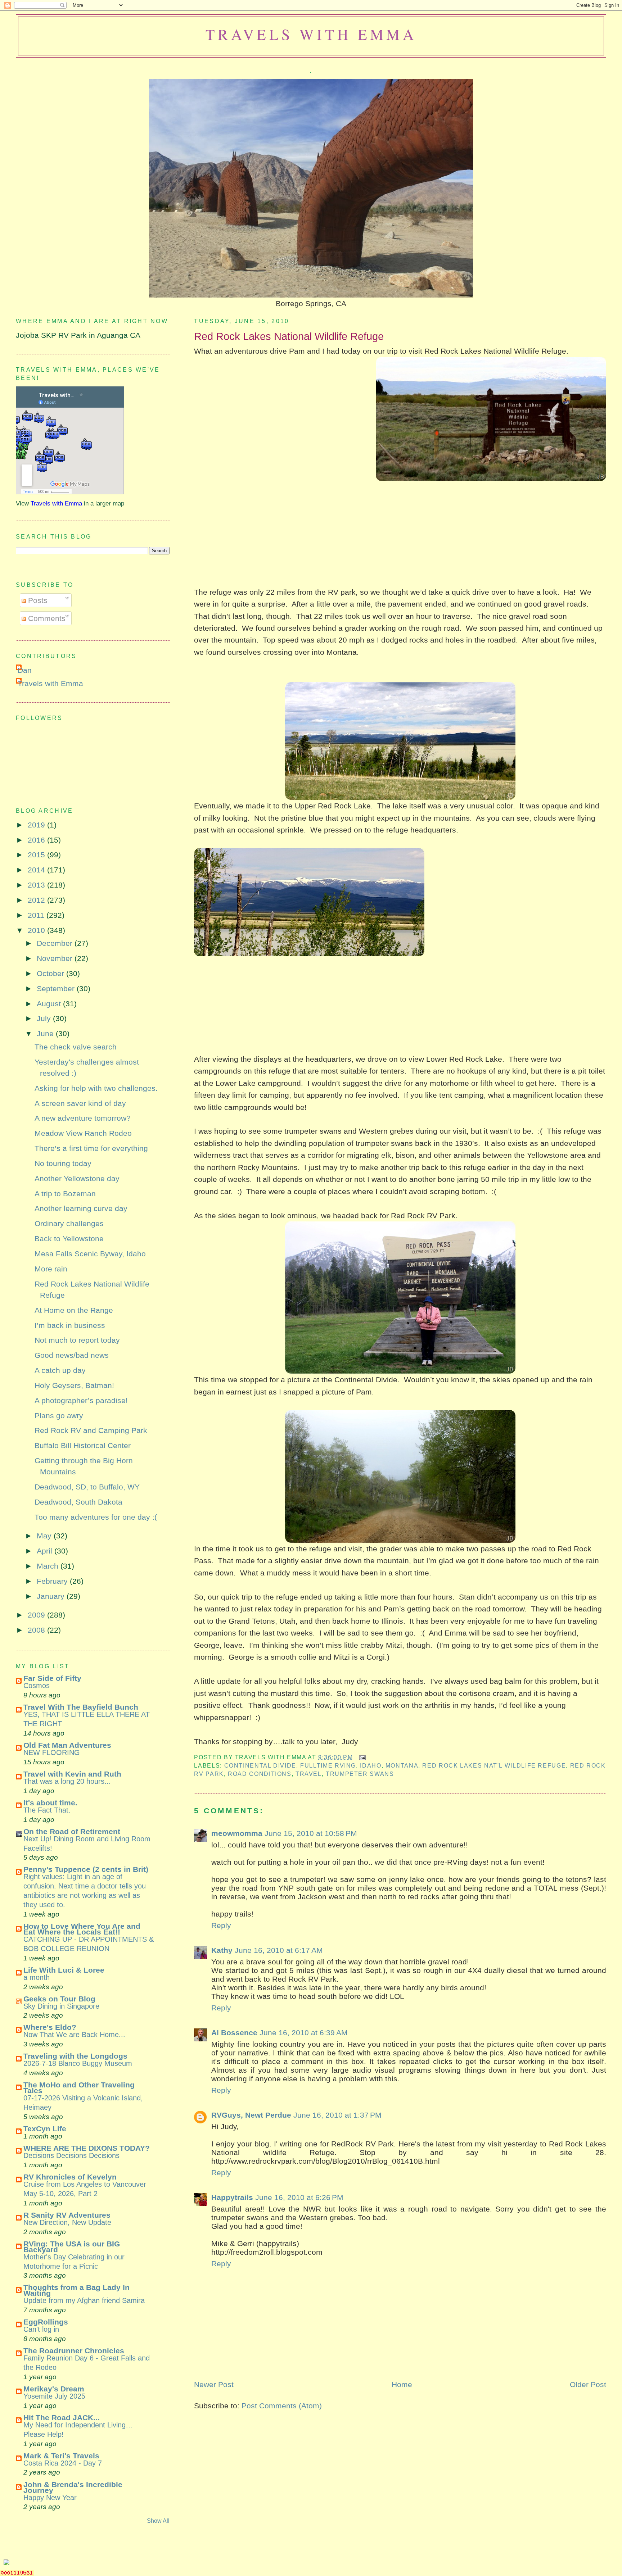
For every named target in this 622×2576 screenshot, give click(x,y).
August (50, 1004)
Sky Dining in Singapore (61, 2006)
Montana (402, 1765)
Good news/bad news (72, 1355)
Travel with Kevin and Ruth (72, 1774)
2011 (37, 915)
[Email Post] (361, 1757)
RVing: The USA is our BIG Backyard (72, 2247)
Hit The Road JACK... (62, 2418)
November (56, 958)
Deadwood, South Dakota (78, 1502)
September (57, 988)
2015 (37, 855)
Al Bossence (234, 2033)
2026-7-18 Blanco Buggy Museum (78, 2063)
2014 (37, 870)
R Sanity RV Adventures (67, 2215)
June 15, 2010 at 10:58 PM (311, 1833)
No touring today (63, 1163)
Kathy (222, 1950)
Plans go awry (59, 1416)
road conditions (260, 1774)
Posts (37, 600)
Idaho (371, 1765)
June (46, 1033)
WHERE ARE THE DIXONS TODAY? (87, 2148)
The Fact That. (47, 1810)
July (45, 1018)
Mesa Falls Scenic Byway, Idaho (90, 1254)
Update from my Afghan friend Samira (84, 2300)
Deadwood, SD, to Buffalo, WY (87, 1487)
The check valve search (76, 1047)
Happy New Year (50, 2498)
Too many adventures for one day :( (96, 1517)
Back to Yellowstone (69, 1239)
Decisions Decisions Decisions (71, 2155)
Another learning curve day (81, 1208)
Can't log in (41, 2329)
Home (402, 2384)
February (53, 1581)
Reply (221, 1925)
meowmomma (237, 1833)
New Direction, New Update (67, 2222)
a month (37, 1977)
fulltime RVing (328, 1765)
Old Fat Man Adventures (67, 1745)
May (45, 1536)
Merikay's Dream (54, 2389)
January (52, 1596)
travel (309, 1774)
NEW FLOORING (52, 1752)
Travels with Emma (311, 34)
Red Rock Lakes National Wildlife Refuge (289, 336)
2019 (37, 825)
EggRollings (46, 2322)
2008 (37, 1630)
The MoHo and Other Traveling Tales (79, 2088)
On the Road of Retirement (72, 1831)
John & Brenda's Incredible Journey (73, 2487)
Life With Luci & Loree (64, 1970)
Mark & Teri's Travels (61, 2456)
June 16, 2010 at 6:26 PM (299, 2197)
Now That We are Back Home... (74, 2035)
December (56, 943)
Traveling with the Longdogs (75, 2056)
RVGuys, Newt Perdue (251, 2115)
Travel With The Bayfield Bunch (81, 1707)
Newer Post (214, 2384)
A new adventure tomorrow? (83, 1118)
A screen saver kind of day (80, 1103)
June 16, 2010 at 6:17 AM (279, 1950)
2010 (37, 930)
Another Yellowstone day (77, 1178)
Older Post (588, 2384)
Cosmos (37, 1686)
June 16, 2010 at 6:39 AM (304, 2033)
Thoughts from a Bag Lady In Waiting (76, 2290)
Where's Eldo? (50, 2027)
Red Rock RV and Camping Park (91, 1430)
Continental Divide (260, 1765)
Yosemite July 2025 (54, 2396)
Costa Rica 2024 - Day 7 (63, 2463)
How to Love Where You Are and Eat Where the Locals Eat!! (82, 1929)
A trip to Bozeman (65, 1194)
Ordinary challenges (69, 1223)
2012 (37, 900)
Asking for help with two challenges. (96, 1088)
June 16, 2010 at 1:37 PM (337, 2115)
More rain (51, 1269)
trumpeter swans (360, 1774)
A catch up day (60, 1370)
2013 (37, 885)
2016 (37, 840)
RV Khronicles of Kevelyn (70, 2177)
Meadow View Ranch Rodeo (83, 1133)
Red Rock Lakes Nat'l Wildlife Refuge (494, 1765)
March (49, 1566)
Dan (25, 670)
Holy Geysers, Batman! (74, 1385)
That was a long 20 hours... (67, 1781)
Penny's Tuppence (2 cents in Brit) (86, 1869)
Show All (158, 2521)
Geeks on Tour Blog (59, 1999)
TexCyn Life (45, 2129)
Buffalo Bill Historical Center (83, 1445)
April (46, 1551)
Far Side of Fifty (52, 1678)
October (51, 973)
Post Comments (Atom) (282, 2406)
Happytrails (232, 2197)
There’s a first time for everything (91, 1148)
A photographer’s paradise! (81, 1400)
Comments (46, 618)
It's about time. (50, 1803)
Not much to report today (77, 1340)
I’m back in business (70, 1325)
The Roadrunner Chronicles (74, 2351)
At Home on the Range (74, 1310)
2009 (37, 1615)
